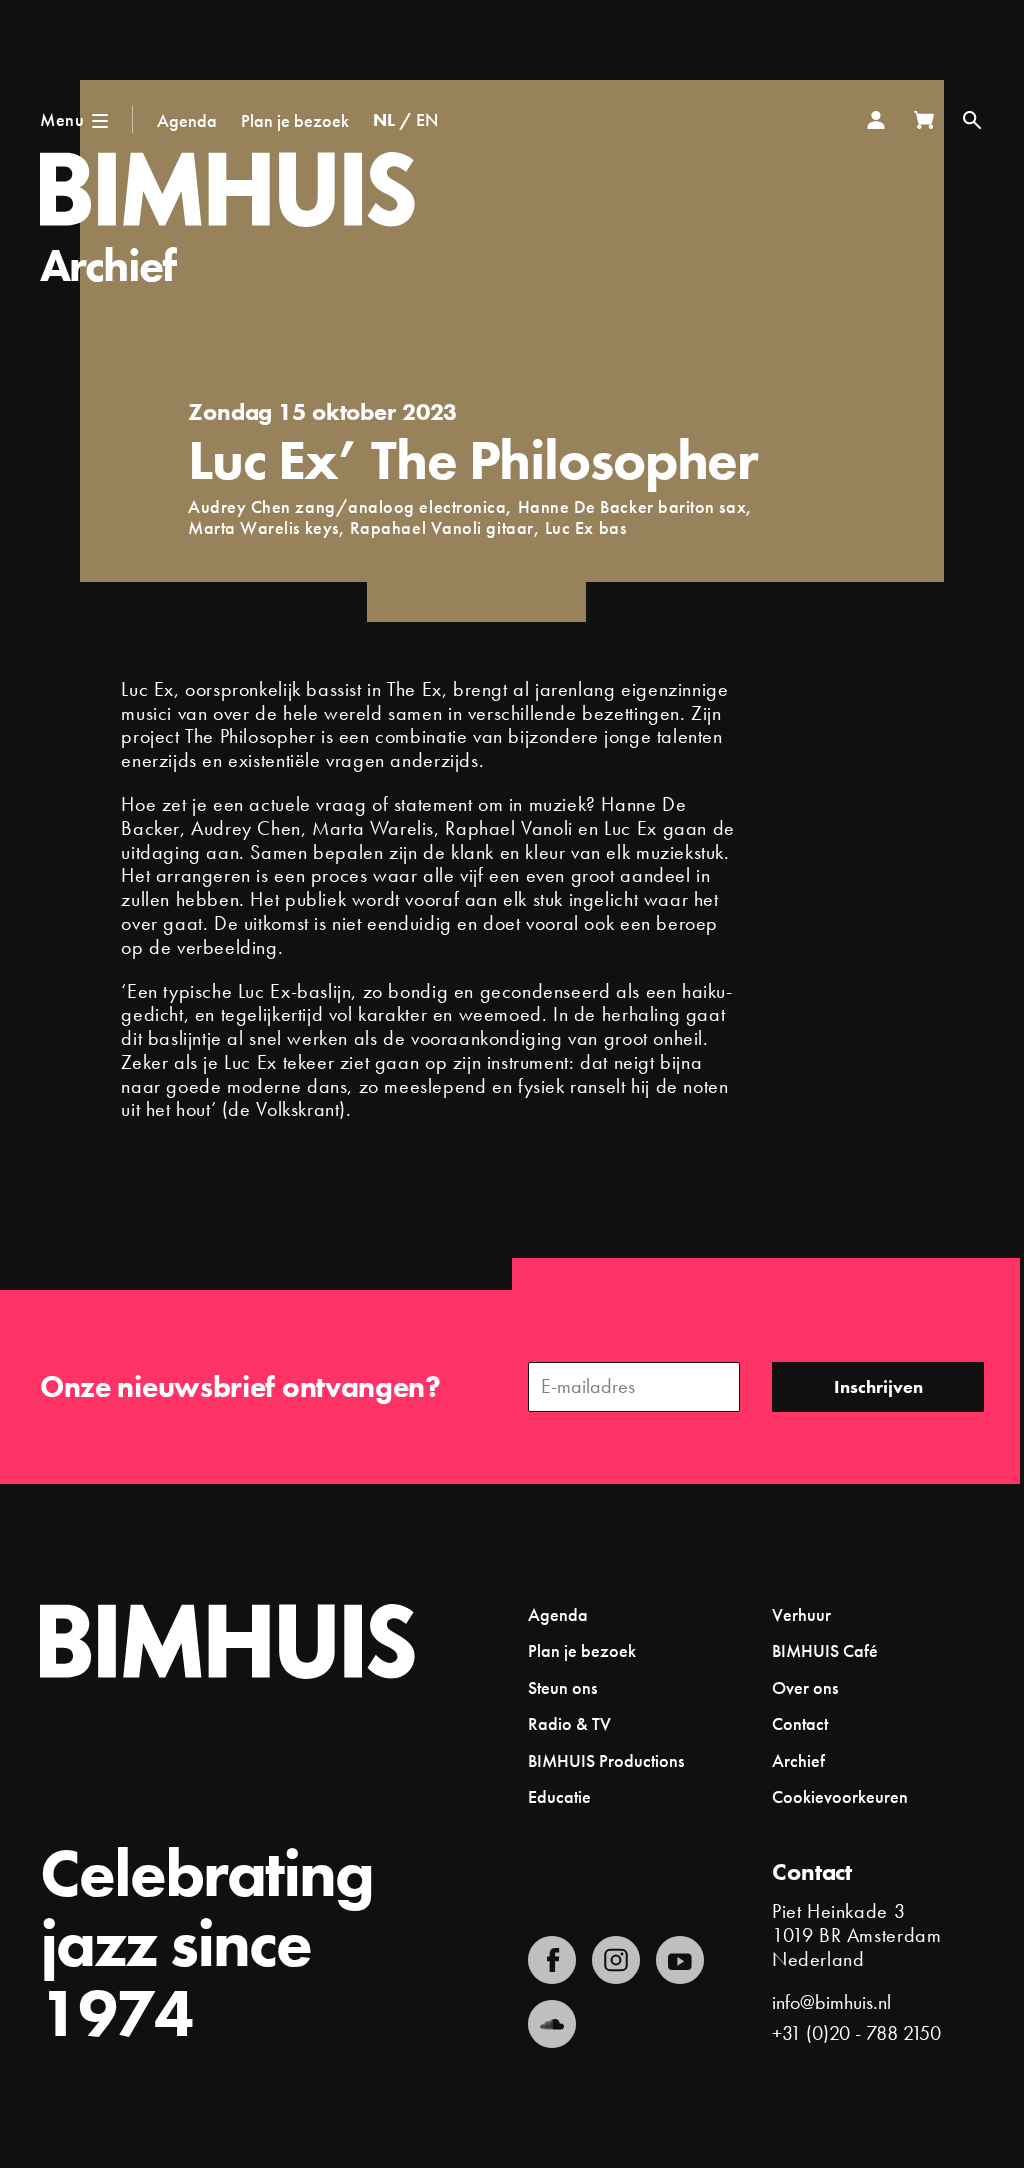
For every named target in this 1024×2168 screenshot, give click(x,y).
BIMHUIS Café (825, 1650)
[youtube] (680, 1960)
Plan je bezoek (295, 120)
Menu (62, 119)
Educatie (559, 1796)
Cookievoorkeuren (840, 1797)
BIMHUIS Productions (606, 1760)
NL (384, 119)
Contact (800, 1723)
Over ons (805, 1687)
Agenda (187, 120)
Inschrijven (878, 1386)
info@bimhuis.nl (831, 2002)
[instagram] (616, 1960)
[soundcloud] (552, 2024)
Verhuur (801, 1614)
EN (427, 119)
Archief (107, 265)
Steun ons (562, 1687)
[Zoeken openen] (972, 120)
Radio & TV (569, 1723)
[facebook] (552, 1960)
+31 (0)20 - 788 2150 (856, 2033)
